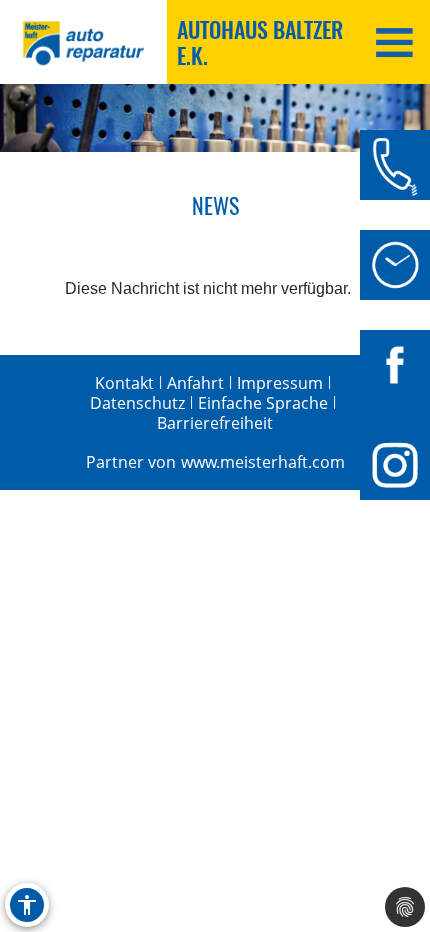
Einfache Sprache (263, 403)
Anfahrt (195, 383)
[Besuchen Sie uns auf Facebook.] (395, 365)
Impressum (280, 383)
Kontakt (124, 383)
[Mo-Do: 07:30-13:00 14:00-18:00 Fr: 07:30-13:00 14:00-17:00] (395, 265)
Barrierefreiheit (215, 423)
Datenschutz (137, 403)
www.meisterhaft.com (263, 462)
